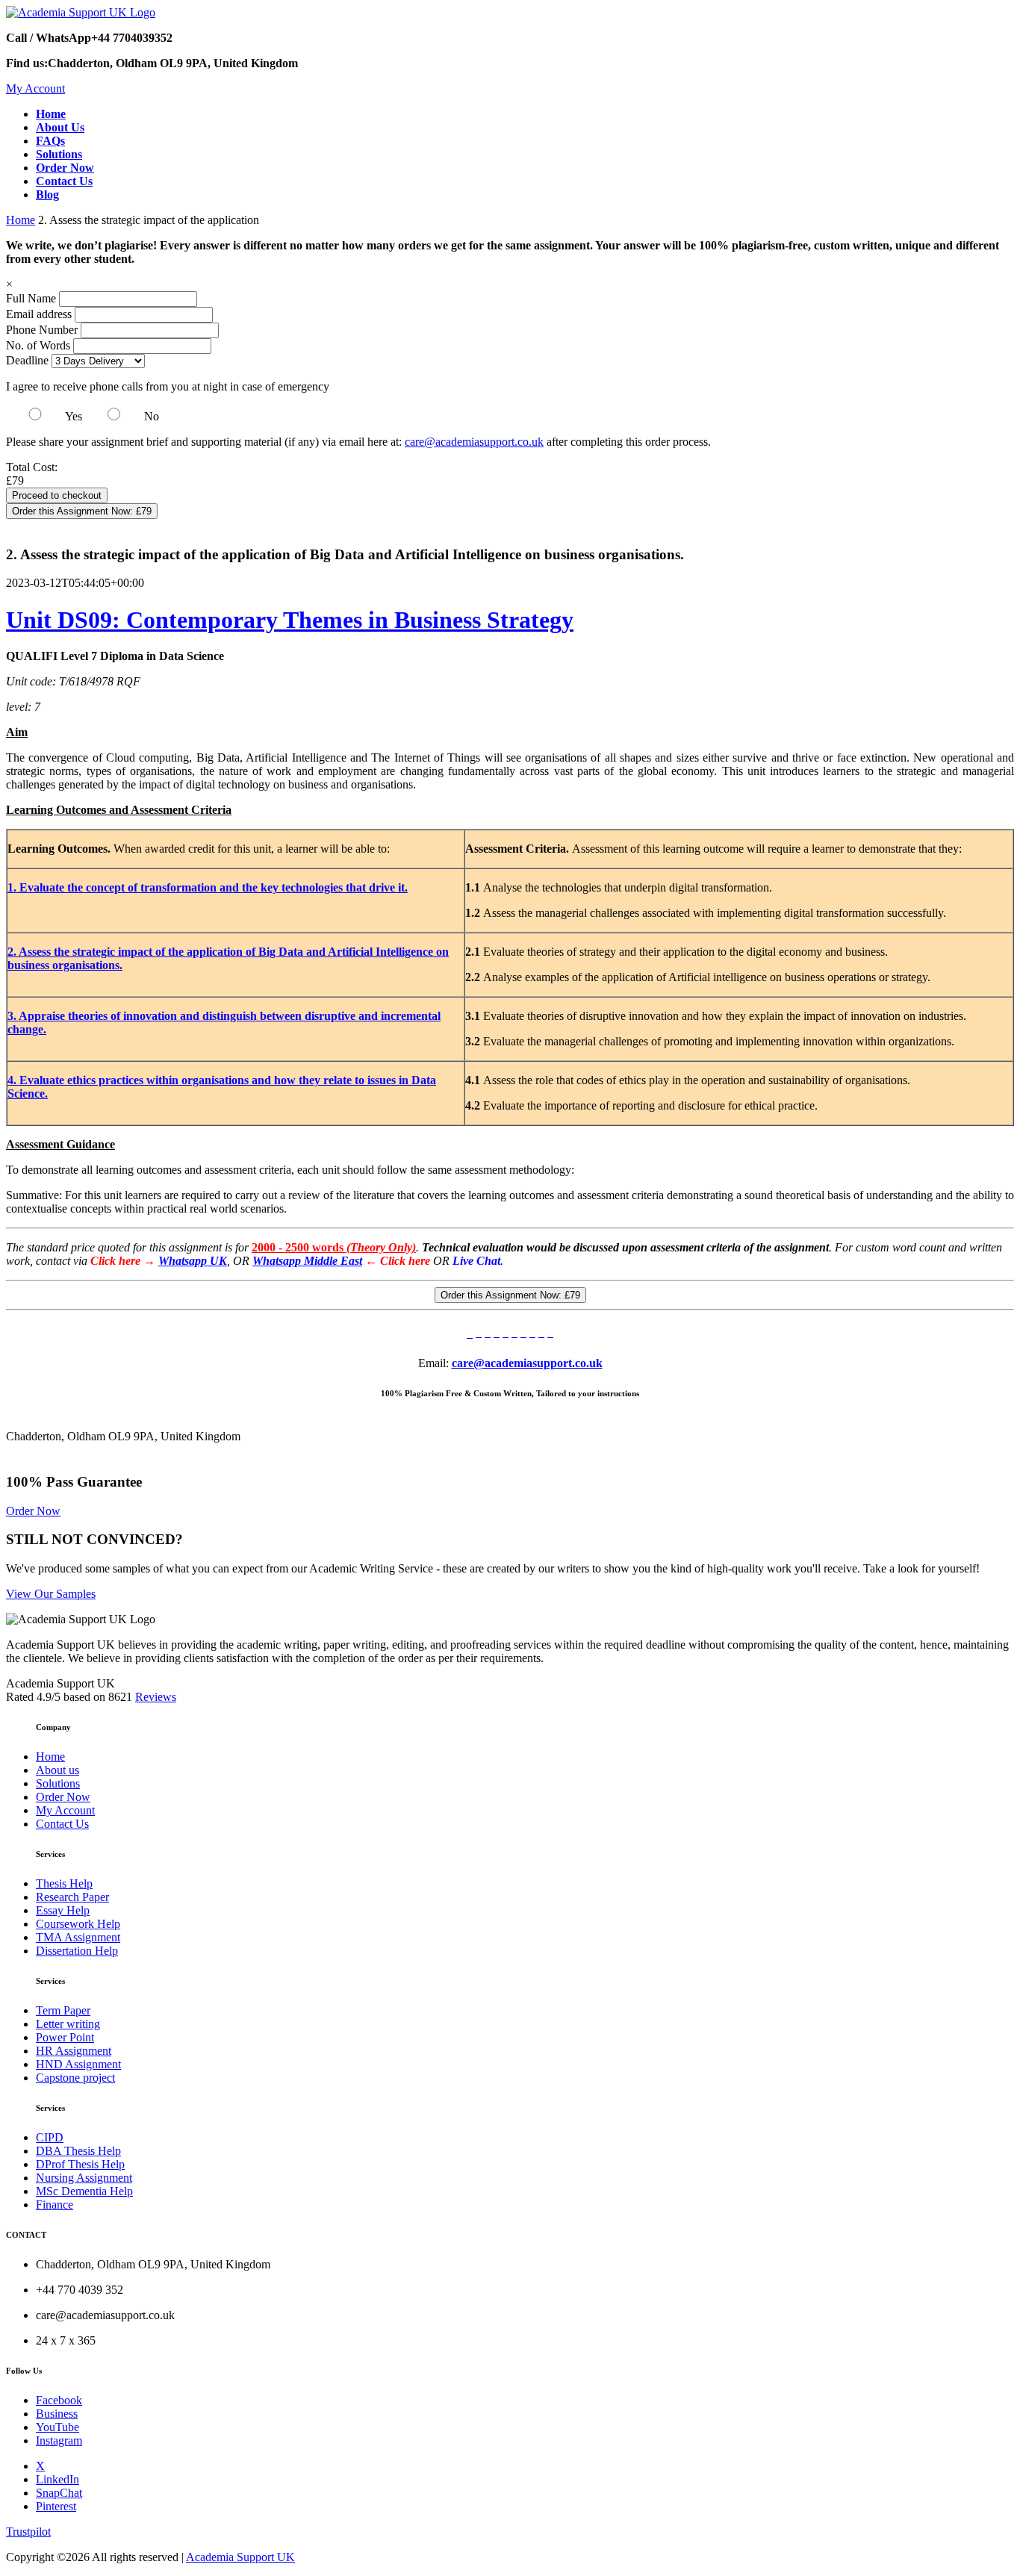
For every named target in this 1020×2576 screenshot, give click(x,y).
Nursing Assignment (84, 2178)
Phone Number (43, 330)
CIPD (50, 2137)
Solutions (58, 1783)
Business (57, 2414)
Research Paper (72, 1897)
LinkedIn (57, 2479)
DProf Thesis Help (80, 2164)
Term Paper (63, 2010)
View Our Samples (51, 1594)
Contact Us (62, 1824)
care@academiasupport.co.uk (474, 442)
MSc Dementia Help (84, 2191)
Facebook (59, 2400)
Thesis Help (64, 1883)
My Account (35, 88)
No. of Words (40, 345)
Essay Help (63, 1910)
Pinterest (56, 2506)
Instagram (59, 2440)
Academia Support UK (240, 2557)
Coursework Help (78, 1924)
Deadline (27, 360)
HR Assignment (74, 2051)
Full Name (31, 298)
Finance (55, 2205)
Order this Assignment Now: (82, 511)
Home (21, 220)
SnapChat (59, 2493)
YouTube (57, 2427)
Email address (39, 314)
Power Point (65, 2037)
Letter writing (68, 2024)
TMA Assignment (78, 1937)
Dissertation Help (77, 1951)
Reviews (156, 1697)
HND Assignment (78, 2064)
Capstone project (75, 2078)
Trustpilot (28, 2532)
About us (57, 1770)
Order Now (33, 1511)
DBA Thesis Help (78, 2151)
